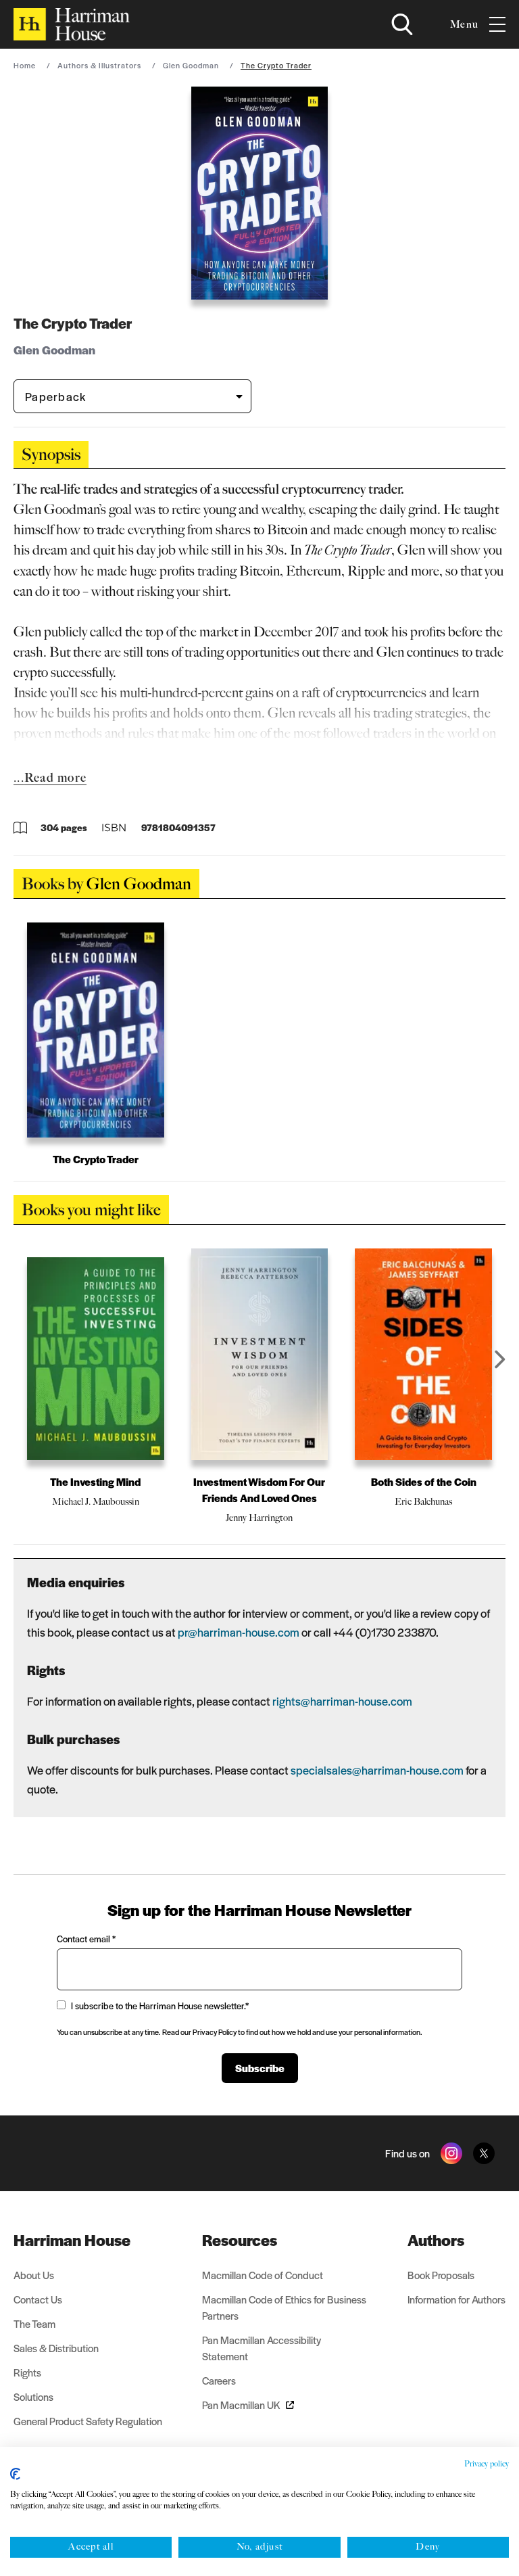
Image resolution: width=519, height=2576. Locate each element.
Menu (464, 24)
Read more (55, 778)
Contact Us (38, 2299)
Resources (240, 2240)
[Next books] (500, 1359)
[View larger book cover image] (259, 193)
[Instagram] (451, 2153)
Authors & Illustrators (99, 65)
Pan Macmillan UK (241, 2405)
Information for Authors (456, 2299)
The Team (34, 2323)
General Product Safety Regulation (88, 2421)
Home (25, 65)
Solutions (33, 2396)
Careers (219, 2380)
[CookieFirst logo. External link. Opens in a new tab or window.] (15, 2474)
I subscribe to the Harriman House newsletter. (160, 2006)
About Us (34, 2275)
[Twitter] (484, 2153)
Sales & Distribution (56, 2348)
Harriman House (72, 2240)
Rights (27, 2372)
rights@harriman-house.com (342, 1701)
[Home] (72, 24)
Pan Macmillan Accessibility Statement (262, 2348)
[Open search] (402, 24)
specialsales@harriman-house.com (377, 1770)
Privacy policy (487, 2464)
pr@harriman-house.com (239, 1632)
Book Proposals (441, 2275)
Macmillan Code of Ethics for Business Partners (284, 2307)
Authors (436, 2240)
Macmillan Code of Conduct (263, 2275)
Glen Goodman (191, 65)
